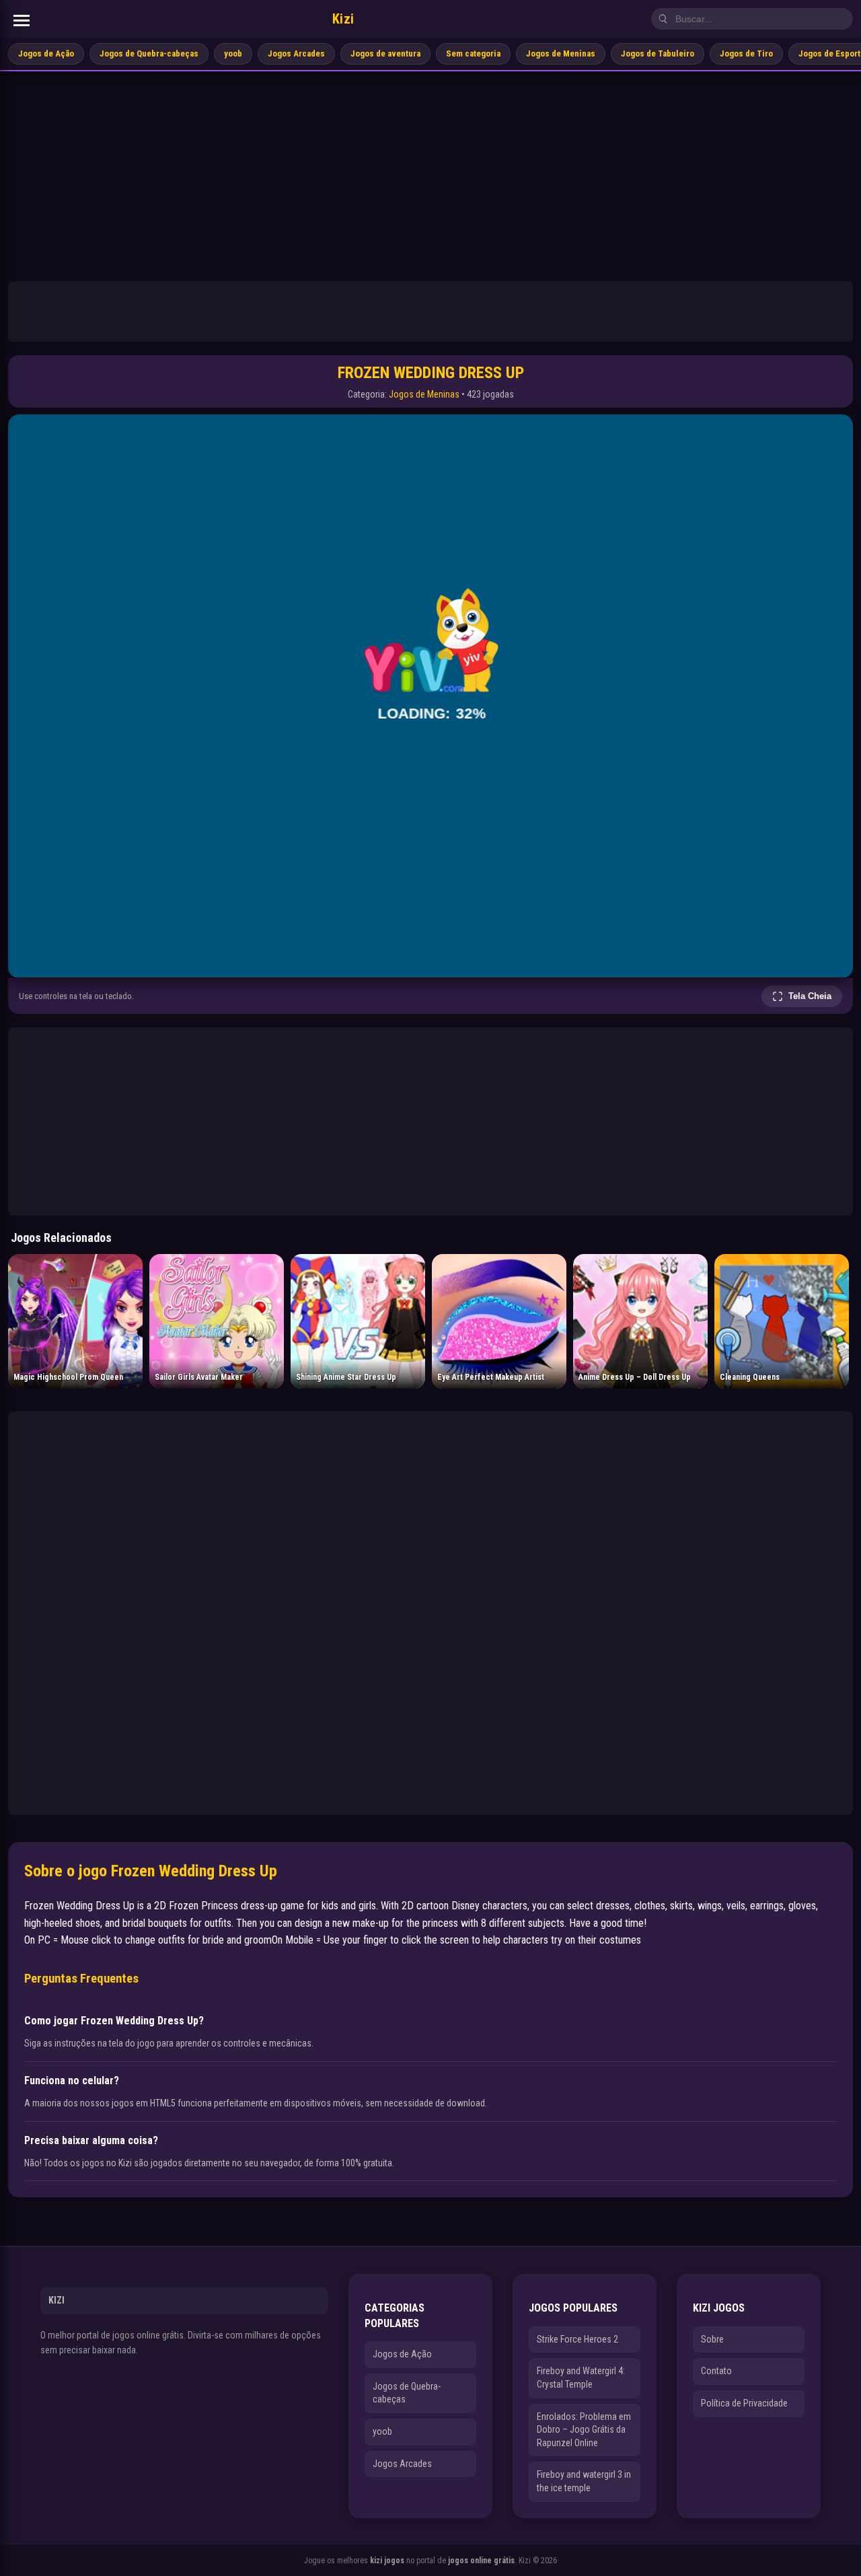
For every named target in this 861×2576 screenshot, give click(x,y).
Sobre (712, 2339)
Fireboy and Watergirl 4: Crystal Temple (581, 2378)
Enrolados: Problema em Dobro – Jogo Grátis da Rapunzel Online (584, 2430)
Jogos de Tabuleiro (658, 53)
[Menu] (22, 21)
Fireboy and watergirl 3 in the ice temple (584, 2481)
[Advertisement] (430, 172)
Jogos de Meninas (561, 53)
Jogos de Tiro (746, 53)
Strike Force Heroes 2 (577, 2339)
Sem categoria (473, 53)
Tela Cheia (810, 996)
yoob (233, 53)
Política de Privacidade (744, 2403)
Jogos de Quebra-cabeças (149, 53)
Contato (716, 2371)
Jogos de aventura (385, 53)
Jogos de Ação (46, 53)
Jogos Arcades (296, 53)
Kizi (343, 19)
